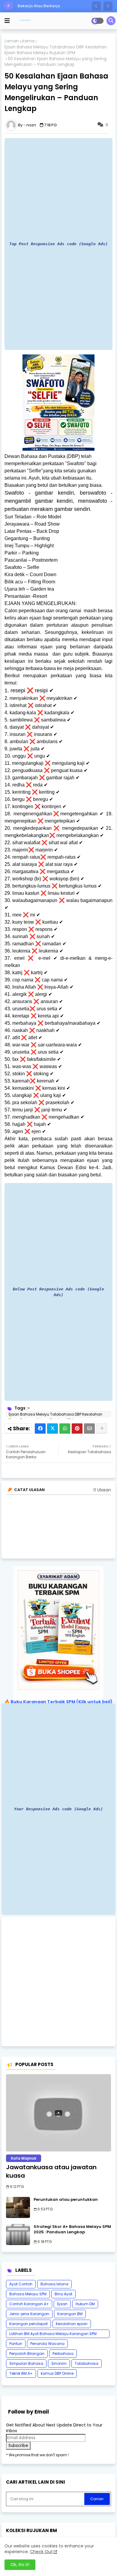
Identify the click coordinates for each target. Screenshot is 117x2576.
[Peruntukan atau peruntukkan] (18, 2207)
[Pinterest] (77, 1429)
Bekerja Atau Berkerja (39, 6)
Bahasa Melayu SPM (28, 2294)
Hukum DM (85, 2304)
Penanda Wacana (47, 2344)
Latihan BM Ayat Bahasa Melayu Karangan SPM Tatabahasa (53, 2335)
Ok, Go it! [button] (20, 2565)
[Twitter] (52, 1429)
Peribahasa (63, 2354)
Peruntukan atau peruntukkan (66, 2200)
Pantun (16, 2344)
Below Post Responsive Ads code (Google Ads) (58, 1292)
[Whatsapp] (65, 1429)
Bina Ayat (63, 2294)
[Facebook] (40, 1429)
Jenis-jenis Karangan (29, 2314)
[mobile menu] (7, 21)
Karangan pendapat (28, 2324)
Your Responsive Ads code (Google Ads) (58, 1809)
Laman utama (19, 41)
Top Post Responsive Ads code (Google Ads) (58, 244)
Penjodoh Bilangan (27, 2354)
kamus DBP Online (57, 2373)
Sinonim (59, 2363)
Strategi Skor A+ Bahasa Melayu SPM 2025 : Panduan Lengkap (72, 2229)
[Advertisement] (58, 1981)
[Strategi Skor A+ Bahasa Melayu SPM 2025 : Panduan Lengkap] (18, 2235)
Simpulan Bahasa (26, 2363)
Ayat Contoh (21, 2284)
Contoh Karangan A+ (29, 2304)
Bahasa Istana (54, 2284)
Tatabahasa (87, 2363)
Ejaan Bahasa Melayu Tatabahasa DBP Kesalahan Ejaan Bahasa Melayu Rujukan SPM (56, 50)
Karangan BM (70, 2314)
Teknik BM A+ (21, 2373)
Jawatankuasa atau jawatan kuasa (51, 2171)
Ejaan (62, 2304)
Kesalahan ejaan (72, 2324)
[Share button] (102, 1429)
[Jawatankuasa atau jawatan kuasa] (58, 2113)
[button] (96, 6)
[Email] (89, 1429)
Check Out (41, 2552)
